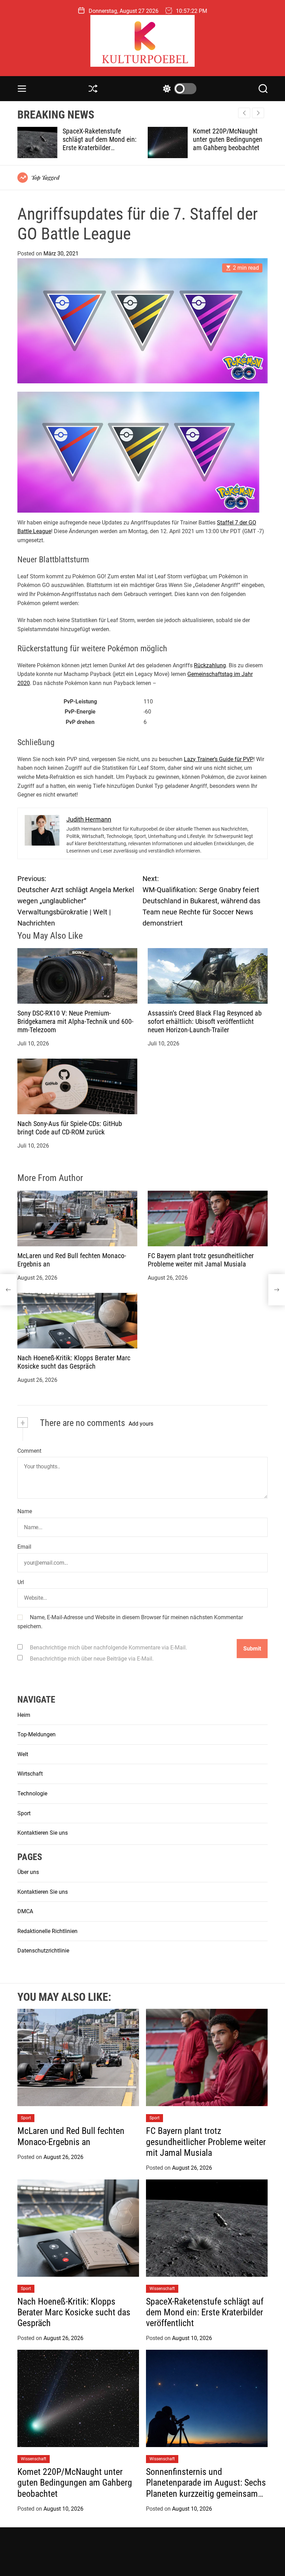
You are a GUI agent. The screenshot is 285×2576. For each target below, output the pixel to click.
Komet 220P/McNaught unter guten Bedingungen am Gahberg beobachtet (97, 139)
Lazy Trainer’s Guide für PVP (219, 759)
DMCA (25, 1911)
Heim (24, 1715)
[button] (258, 113)
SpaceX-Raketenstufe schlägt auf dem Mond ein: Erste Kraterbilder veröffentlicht (205, 2312)
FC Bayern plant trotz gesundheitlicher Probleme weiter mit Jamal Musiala (201, 1260)
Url (21, 1582)
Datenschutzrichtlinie (43, 1951)
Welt (23, 1754)
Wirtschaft (30, 1774)
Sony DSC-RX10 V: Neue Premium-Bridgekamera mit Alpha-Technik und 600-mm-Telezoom (75, 1021)
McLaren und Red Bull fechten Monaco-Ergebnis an (71, 2136)
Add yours (141, 1424)
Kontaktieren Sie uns (43, 1833)
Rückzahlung (210, 665)
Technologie (32, 1794)
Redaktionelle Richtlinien (47, 1931)
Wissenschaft (162, 2289)
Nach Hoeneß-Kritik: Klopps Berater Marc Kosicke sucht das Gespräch (74, 1362)
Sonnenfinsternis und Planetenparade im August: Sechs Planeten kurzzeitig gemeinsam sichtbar (226, 148)
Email (24, 1547)
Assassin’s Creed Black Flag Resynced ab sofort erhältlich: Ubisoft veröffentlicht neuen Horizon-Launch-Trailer (205, 1021)
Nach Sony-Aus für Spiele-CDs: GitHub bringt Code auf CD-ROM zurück (70, 1128)
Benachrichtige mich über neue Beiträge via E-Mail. (92, 1659)
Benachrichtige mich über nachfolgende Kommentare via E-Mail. (108, 1648)
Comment (29, 1451)
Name (25, 1511)
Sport (24, 1813)
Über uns (28, 1872)
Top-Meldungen (36, 1734)
